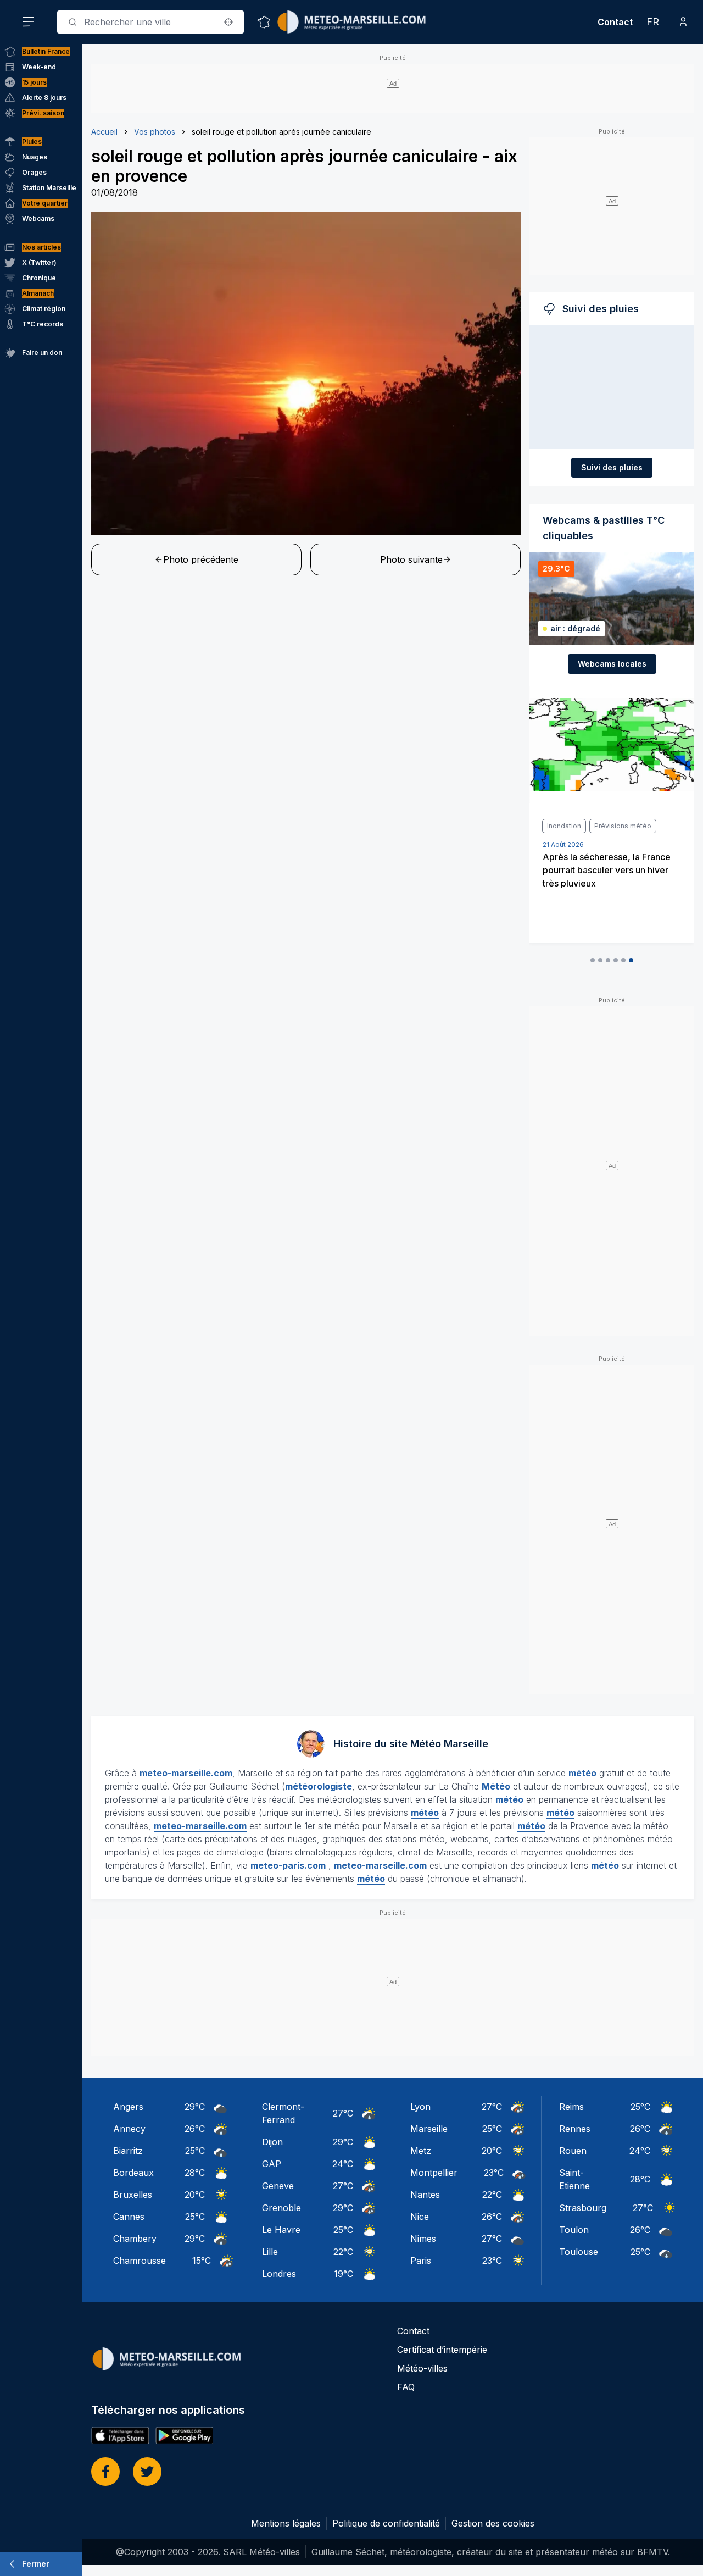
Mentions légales (286, 2523)
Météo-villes (422, 2368)
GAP (272, 2164)
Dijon (272, 2142)
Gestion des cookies (493, 2523)
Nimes (423, 2239)
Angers (128, 2107)
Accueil (104, 132)
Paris (421, 2261)
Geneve (278, 2186)
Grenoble (281, 2208)
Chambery (135, 2239)
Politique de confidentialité (386, 2523)
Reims (571, 2107)
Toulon (574, 2230)
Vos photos (155, 132)
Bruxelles (133, 2195)
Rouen (573, 2151)
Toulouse (579, 2252)
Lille (270, 2252)
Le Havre (281, 2230)
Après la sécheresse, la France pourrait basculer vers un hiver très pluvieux (607, 870)
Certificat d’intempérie (442, 2350)
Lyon (420, 2107)
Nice (420, 2217)
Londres (279, 2274)
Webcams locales (612, 664)
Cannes (129, 2217)
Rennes (575, 2129)
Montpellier (434, 2173)
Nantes (425, 2195)
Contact (615, 22)
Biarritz (128, 2151)
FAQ (406, 2387)
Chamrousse (140, 2261)
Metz (421, 2151)
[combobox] (150, 22)
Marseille (429, 2129)
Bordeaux (133, 2173)
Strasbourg (583, 2208)
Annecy (129, 2129)
